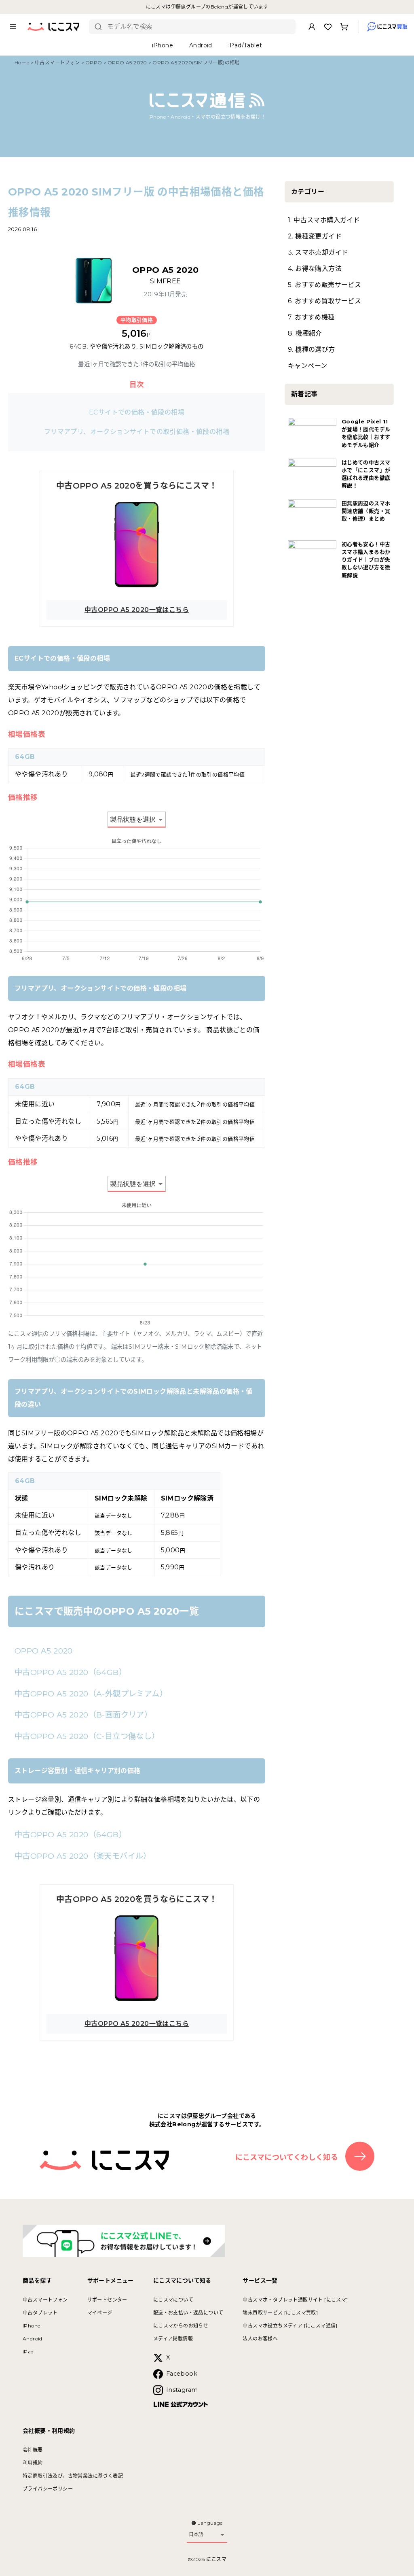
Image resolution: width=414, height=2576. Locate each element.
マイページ (100, 2313)
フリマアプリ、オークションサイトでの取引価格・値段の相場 (137, 432)
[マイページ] (312, 27)
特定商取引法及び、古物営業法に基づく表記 (73, 2476)
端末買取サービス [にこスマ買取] (280, 2313)
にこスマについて (173, 2300)
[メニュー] (13, 27)
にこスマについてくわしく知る (287, 2157)
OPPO (94, 63)
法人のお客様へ (260, 2339)
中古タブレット (40, 2313)
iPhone (31, 2326)
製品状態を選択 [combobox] (133, 819)
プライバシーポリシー (48, 2489)
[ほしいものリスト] (328, 27)
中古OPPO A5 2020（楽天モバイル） (83, 1856)
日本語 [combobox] (196, 2534)
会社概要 (33, 2450)
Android (33, 2339)
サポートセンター (107, 2300)
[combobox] (198, 27)
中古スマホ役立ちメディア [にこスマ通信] (290, 2326)
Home (22, 63)
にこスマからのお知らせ (181, 2326)
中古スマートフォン (57, 63)
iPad (28, 2352)
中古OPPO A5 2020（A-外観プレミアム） (91, 1694)
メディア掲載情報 (173, 2339)
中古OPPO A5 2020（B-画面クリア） (83, 1715)
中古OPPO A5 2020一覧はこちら (137, 610)
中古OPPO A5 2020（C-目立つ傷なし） (87, 1736)
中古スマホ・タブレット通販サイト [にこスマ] (295, 2300)
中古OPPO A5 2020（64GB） (71, 1672)
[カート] (344, 27)
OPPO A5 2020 (127, 63)
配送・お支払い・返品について (188, 2313)
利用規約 (33, 2463)
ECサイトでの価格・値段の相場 (137, 412)
